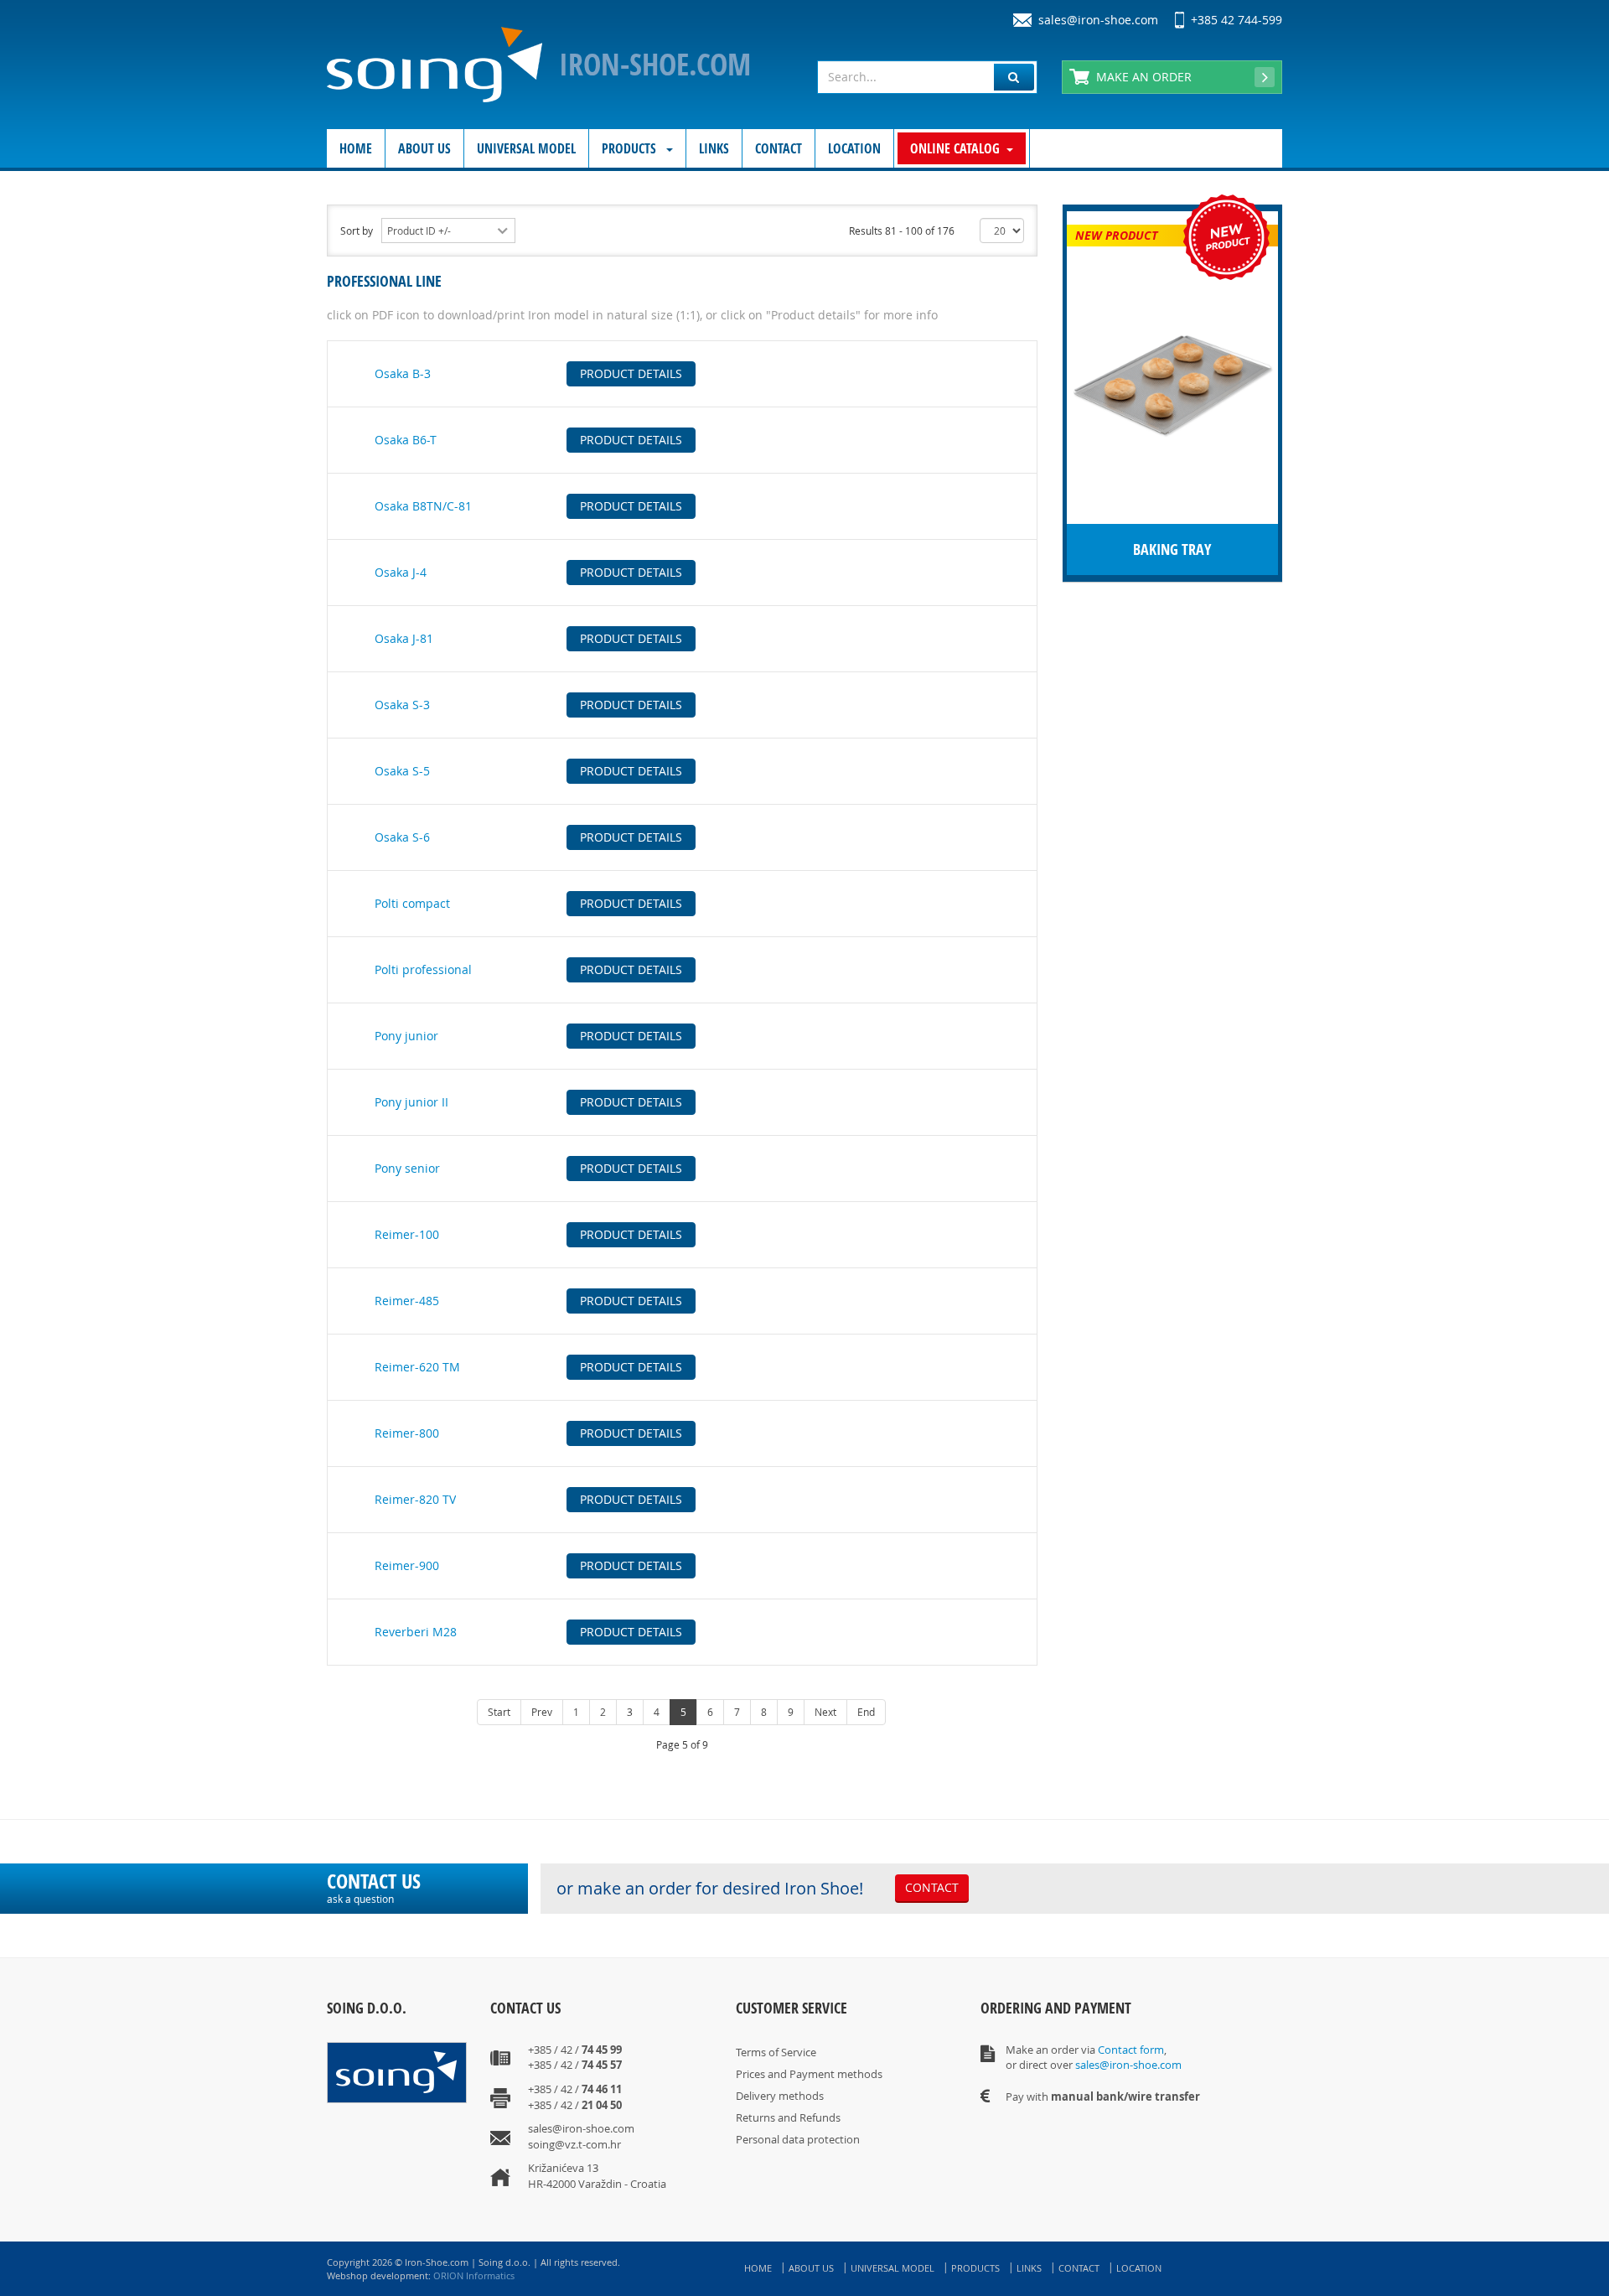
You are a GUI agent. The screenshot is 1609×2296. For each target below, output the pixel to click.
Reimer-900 (407, 1565)
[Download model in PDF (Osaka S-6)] (345, 829)
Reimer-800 (407, 1433)
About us (424, 148)
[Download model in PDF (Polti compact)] (345, 896)
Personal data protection (798, 2139)
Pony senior (407, 1168)
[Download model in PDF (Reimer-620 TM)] (345, 1359)
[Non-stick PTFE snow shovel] (1172, 384)
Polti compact (412, 903)
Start (499, 1712)
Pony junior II (411, 1102)
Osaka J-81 (404, 638)
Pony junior (406, 1036)
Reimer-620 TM (417, 1367)
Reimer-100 (407, 1234)
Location (854, 148)
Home (356, 148)
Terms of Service (776, 2052)
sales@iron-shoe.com (1098, 20)
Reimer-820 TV (415, 1499)
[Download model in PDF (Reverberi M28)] (345, 1624)
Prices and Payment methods (809, 2074)
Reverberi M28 (416, 1632)
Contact (779, 148)
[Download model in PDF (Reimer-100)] (345, 1227)
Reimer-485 (407, 1301)
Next (825, 1712)
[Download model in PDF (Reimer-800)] (345, 1425)
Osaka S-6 (402, 837)
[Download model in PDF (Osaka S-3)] (345, 697)
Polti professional (423, 969)
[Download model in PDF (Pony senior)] (345, 1161)
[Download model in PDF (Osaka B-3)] (345, 366)
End (866, 1712)
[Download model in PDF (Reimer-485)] (345, 1293)
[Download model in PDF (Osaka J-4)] (345, 565)
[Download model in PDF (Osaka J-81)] (345, 631)
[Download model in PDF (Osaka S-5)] (345, 763)
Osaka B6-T (406, 440)
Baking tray (1172, 549)
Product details (631, 373)
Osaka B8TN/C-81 (423, 506)
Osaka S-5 (402, 771)
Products (631, 148)
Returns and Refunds (788, 2117)
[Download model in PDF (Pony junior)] (345, 1028)
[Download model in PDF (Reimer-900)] (345, 1558)
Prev (542, 1712)
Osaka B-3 (403, 373)
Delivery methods (780, 2096)
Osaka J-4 (401, 572)
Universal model (526, 148)
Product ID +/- (419, 231)
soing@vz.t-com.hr (574, 2144)
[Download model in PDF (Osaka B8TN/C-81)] (345, 498)
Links (714, 148)
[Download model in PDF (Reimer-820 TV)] (345, 1492)
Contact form (1131, 2050)
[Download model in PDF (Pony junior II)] (345, 1094)
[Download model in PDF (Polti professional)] (345, 962)
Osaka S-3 (402, 705)
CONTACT (932, 1887)
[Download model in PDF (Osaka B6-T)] (345, 432)
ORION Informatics (474, 2275)
